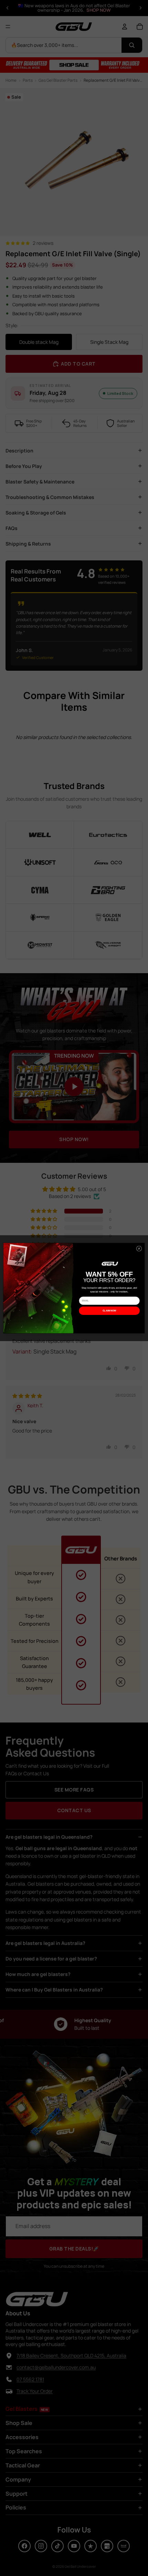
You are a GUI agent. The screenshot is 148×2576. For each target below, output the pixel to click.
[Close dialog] (139, 1249)
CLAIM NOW (109, 1311)
